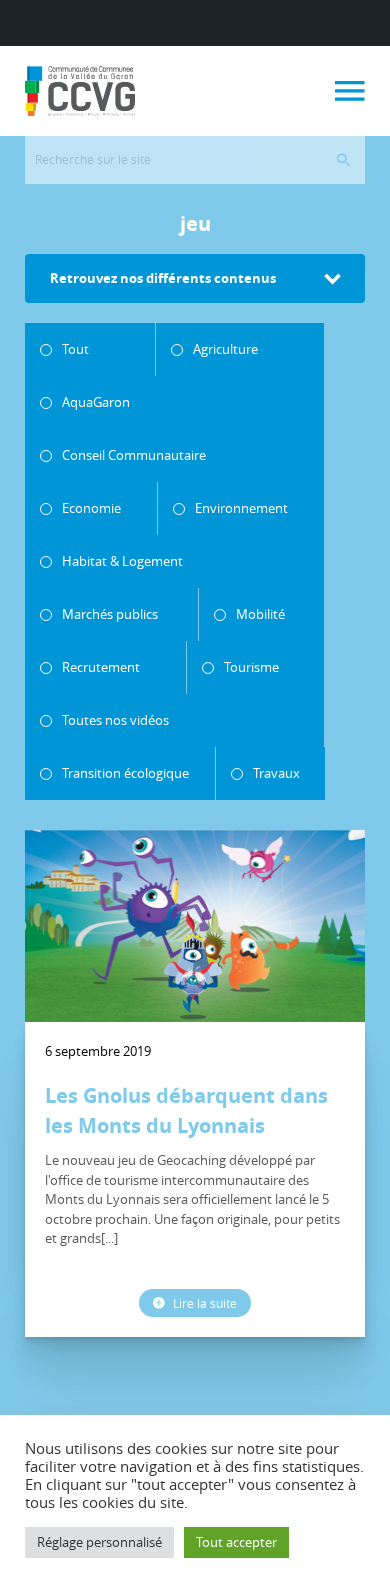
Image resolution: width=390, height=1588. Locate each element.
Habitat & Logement (122, 561)
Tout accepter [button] (236, 1542)
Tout (75, 349)
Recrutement (101, 667)
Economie (91, 508)
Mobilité (260, 614)
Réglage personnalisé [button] (99, 1542)
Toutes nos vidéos (115, 720)
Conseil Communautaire (134, 455)
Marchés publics (110, 614)
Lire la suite (203, 1303)
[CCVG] (80, 91)
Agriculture (225, 349)
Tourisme (251, 667)
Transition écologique (125, 773)
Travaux (276, 773)
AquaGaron (96, 402)
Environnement (241, 508)
